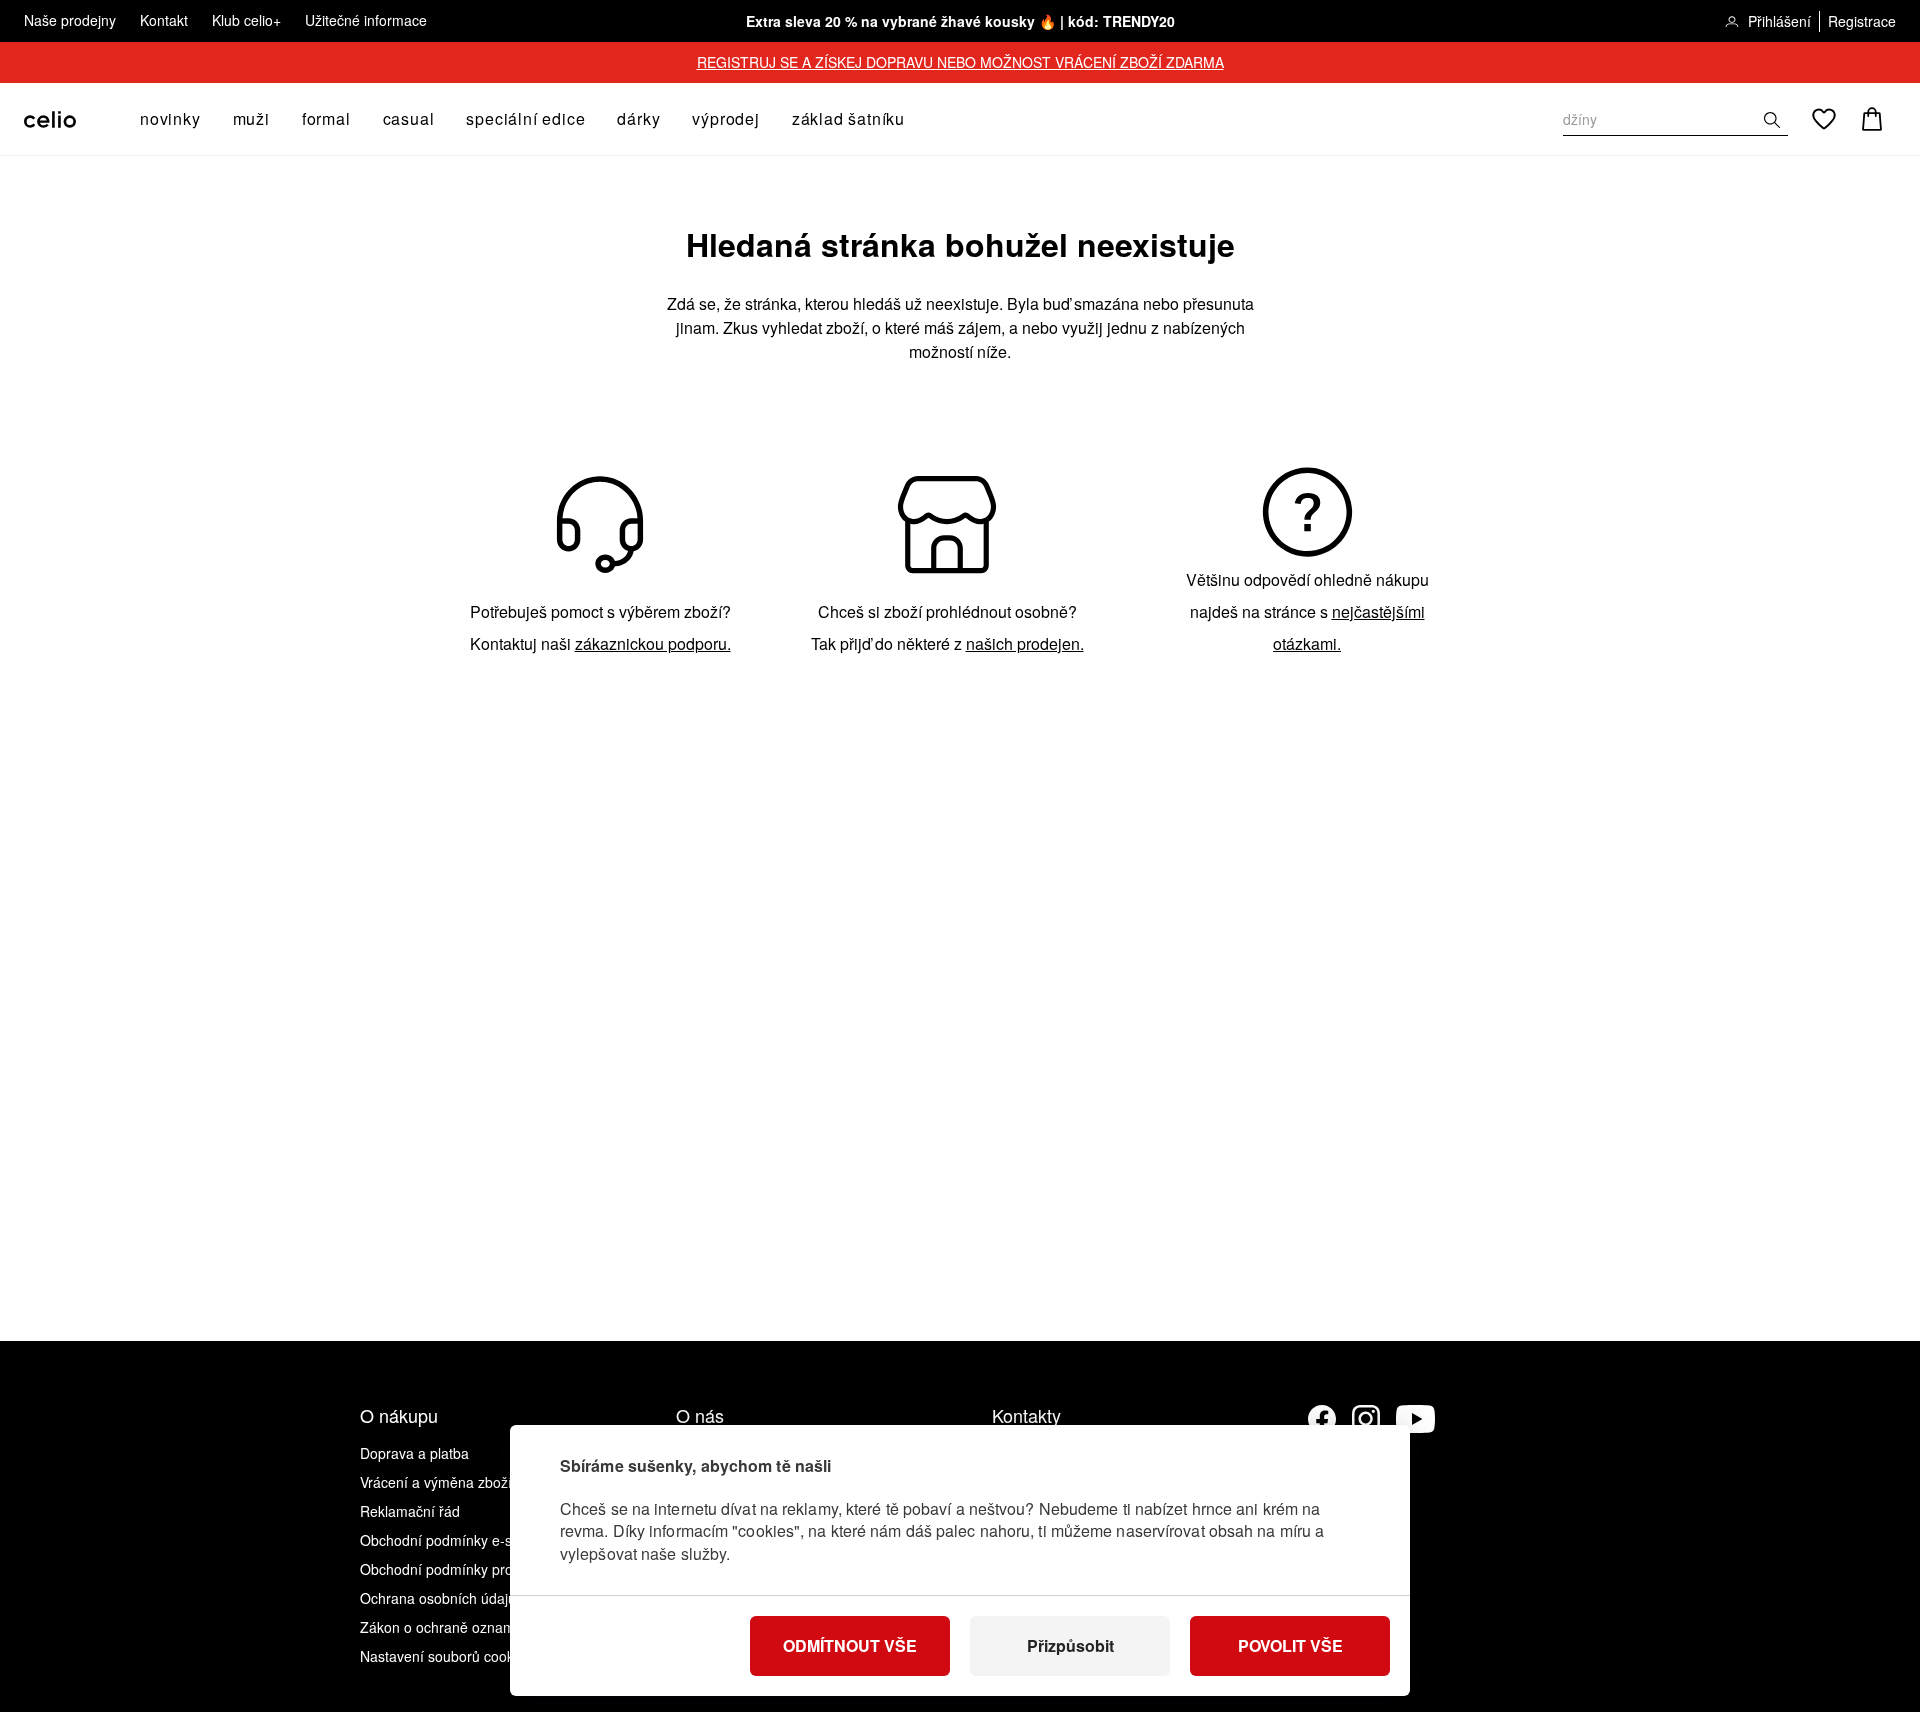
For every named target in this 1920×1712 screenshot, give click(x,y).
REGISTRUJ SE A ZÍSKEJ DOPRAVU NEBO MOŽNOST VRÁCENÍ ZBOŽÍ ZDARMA (960, 62)
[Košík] (1872, 119)
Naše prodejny (70, 20)
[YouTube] (1416, 1419)
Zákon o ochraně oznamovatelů (460, 1627)
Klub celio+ (246, 20)
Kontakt (164, 20)
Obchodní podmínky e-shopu (452, 1540)
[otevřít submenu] (207, 119)
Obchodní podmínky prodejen (454, 1569)
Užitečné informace (366, 20)
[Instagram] (1366, 1419)
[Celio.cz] (50, 119)
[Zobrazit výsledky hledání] (1772, 120)
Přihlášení (1779, 21)
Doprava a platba (414, 1453)
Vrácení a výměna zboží (436, 1482)
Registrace (1862, 21)
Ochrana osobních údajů (438, 1598)
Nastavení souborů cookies (446, 1656)
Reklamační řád (410, 1511)
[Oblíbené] (1824, 119)
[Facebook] (1322, 1419)
